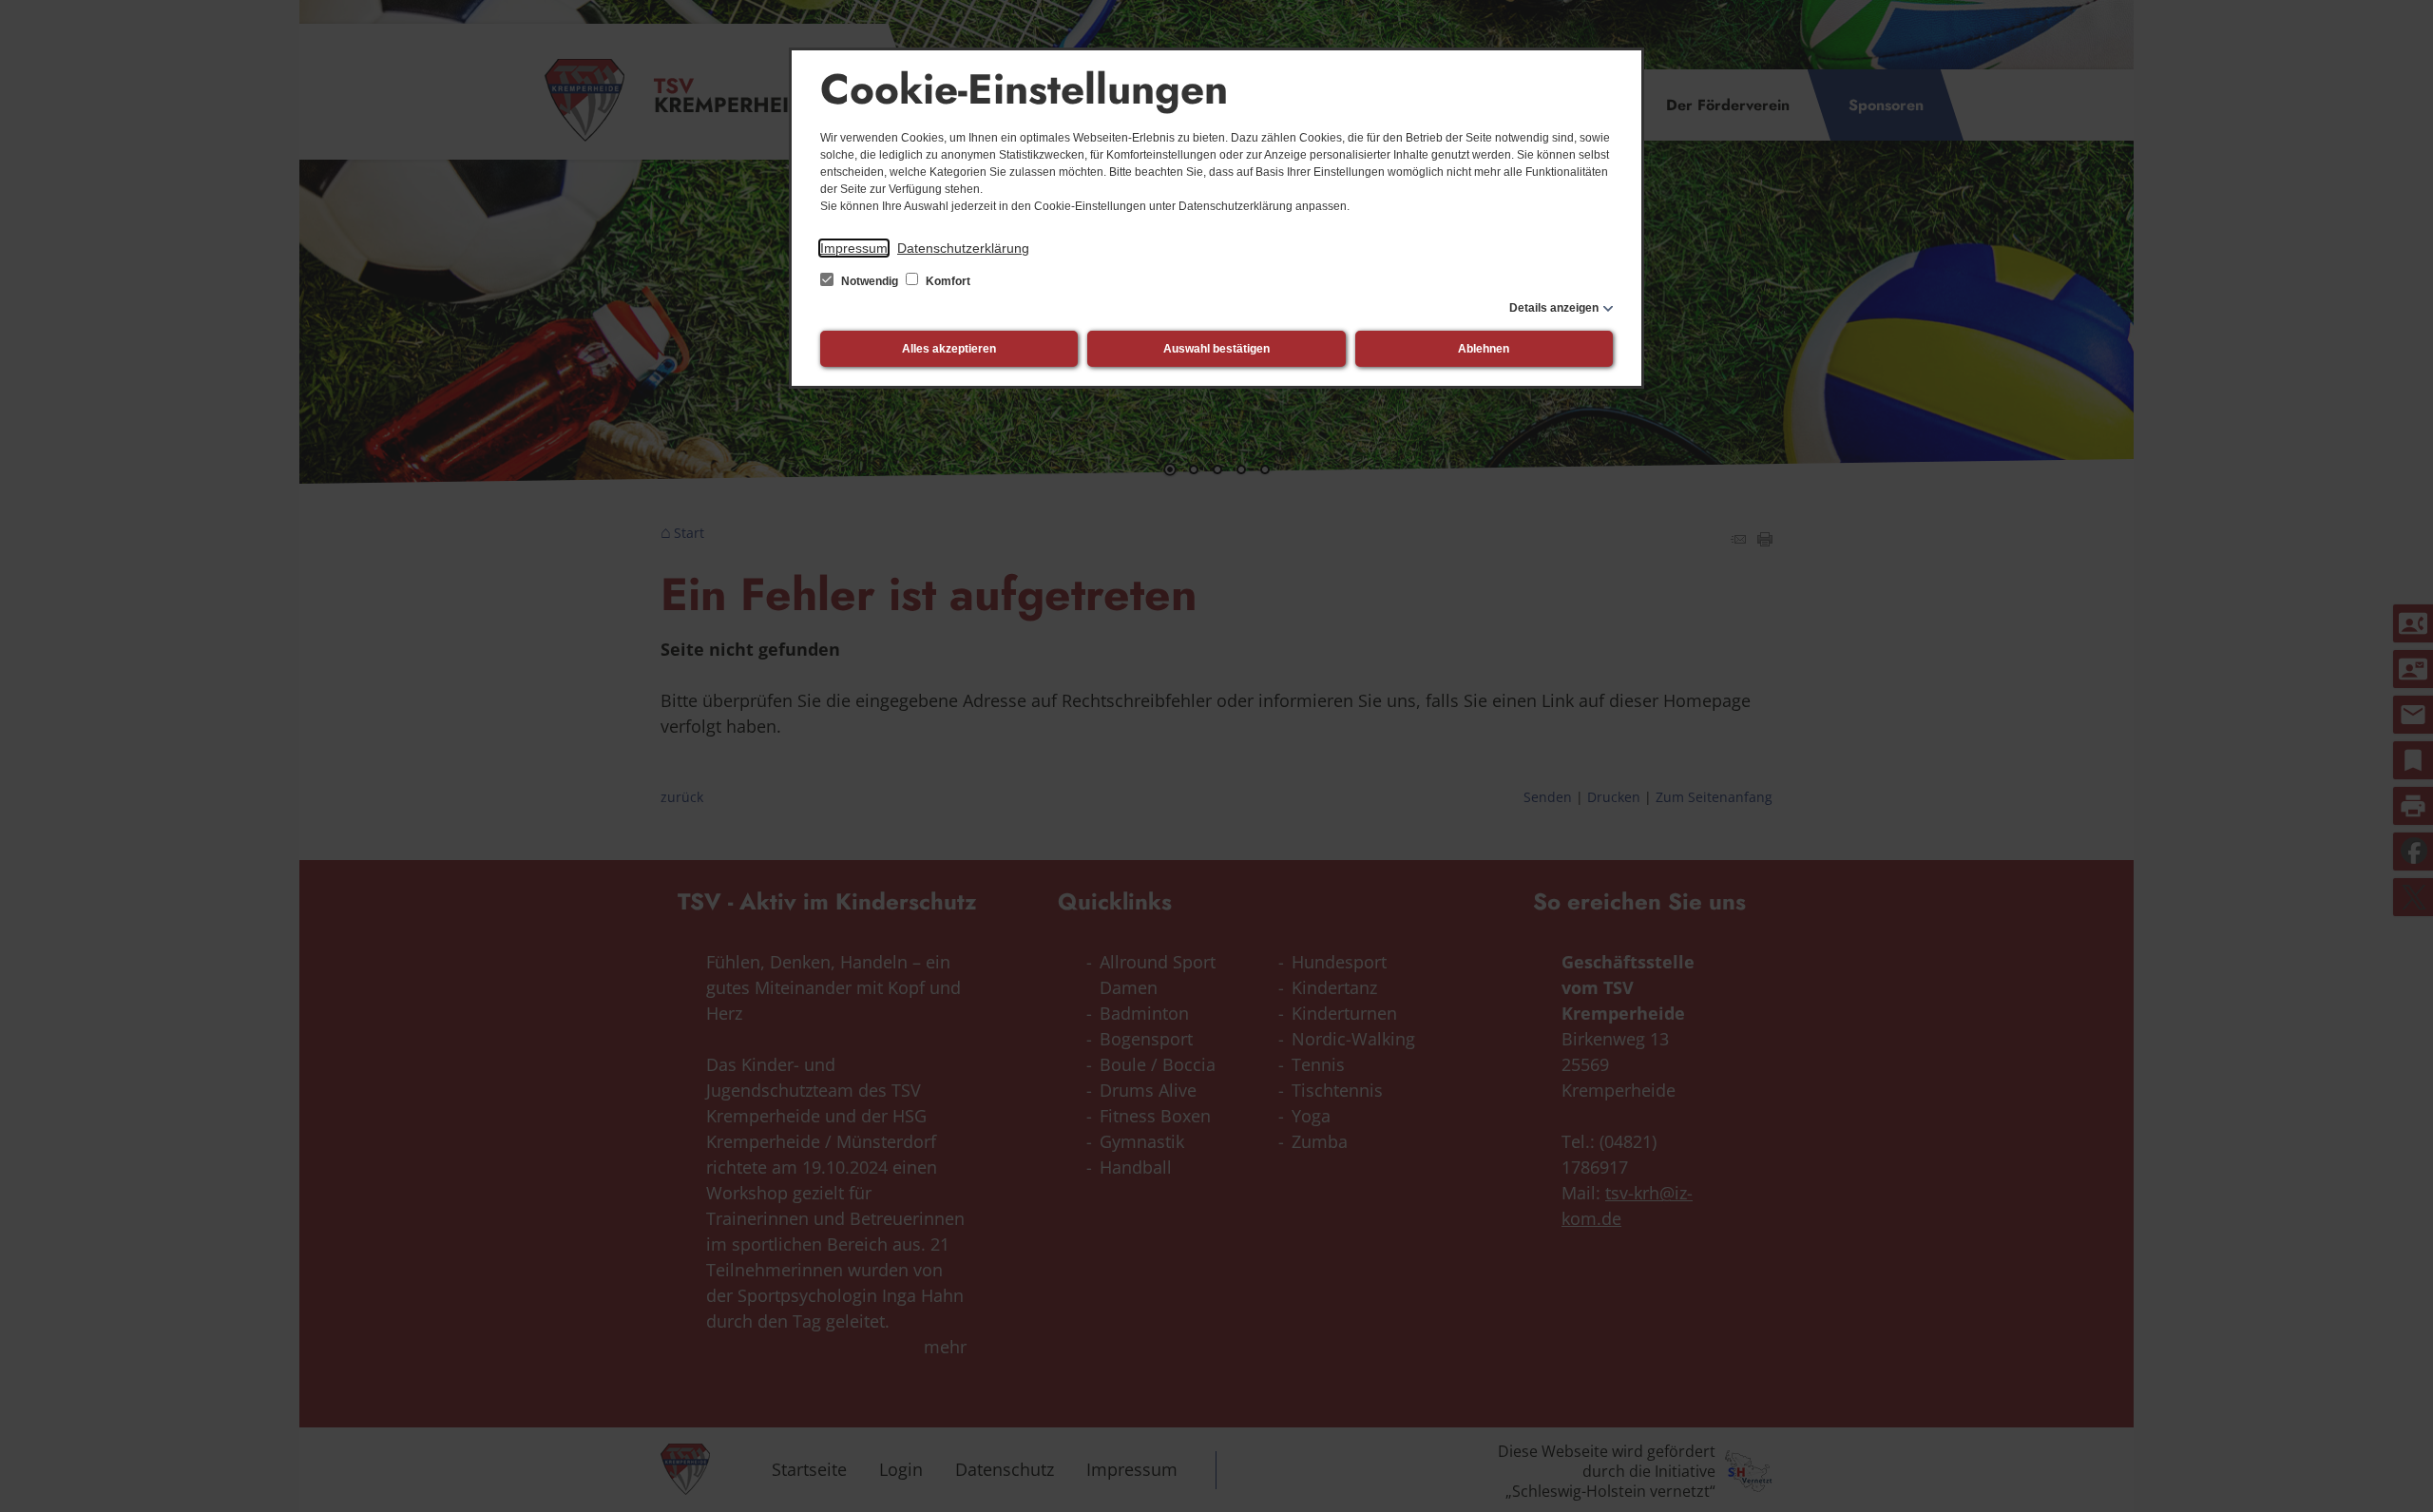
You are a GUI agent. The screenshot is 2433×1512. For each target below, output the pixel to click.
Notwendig (870, 281)
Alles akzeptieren (949, 349)
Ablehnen (1484, 349)
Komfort (947, 281)
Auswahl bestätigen (1216, 349)
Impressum (854, 248)
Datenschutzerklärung (963, 248)
